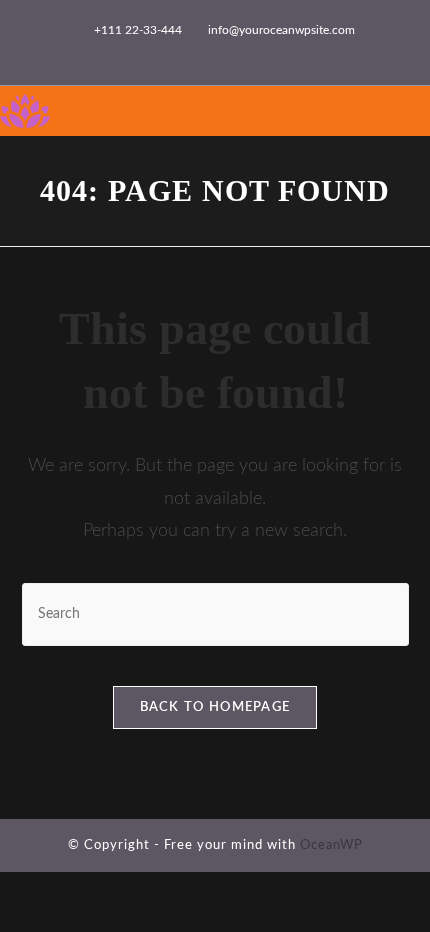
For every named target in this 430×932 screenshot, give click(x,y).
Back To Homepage (215, 707)
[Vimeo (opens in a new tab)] (252, 51)
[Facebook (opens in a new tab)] (160, 51)
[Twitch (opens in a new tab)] (295, 51)
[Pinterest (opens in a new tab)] (183, 51)
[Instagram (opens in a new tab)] (206, 51)
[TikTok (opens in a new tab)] (275, 51)
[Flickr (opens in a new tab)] (229, 51)
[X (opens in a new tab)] (137, 51)
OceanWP (331, 845)
